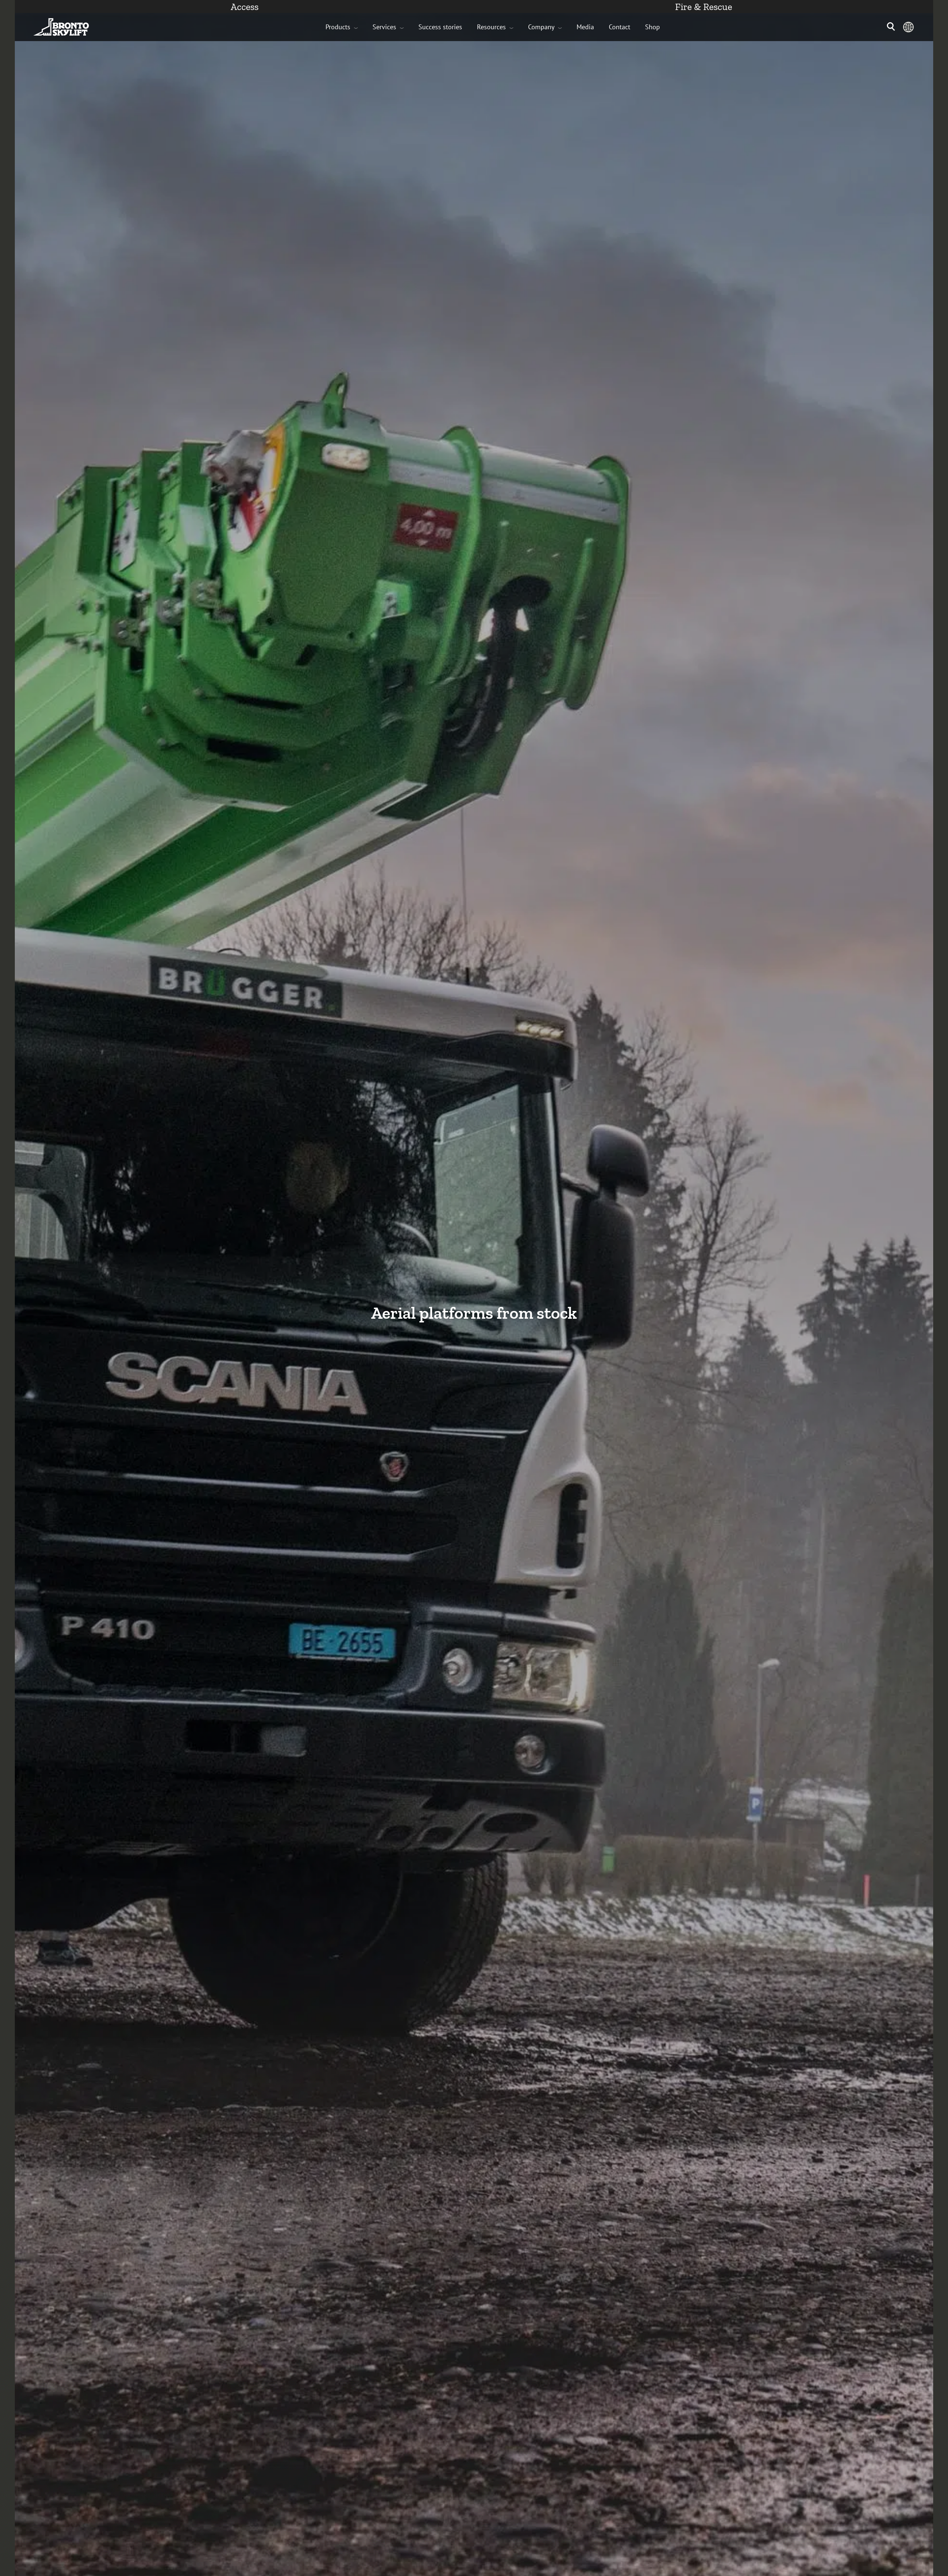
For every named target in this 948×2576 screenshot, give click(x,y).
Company (541, 27)
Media (585, 27)
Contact (620, 27)
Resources (491, 27)
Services (384, 27)
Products (338, 27)
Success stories (440, 27)
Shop (652, 27)
